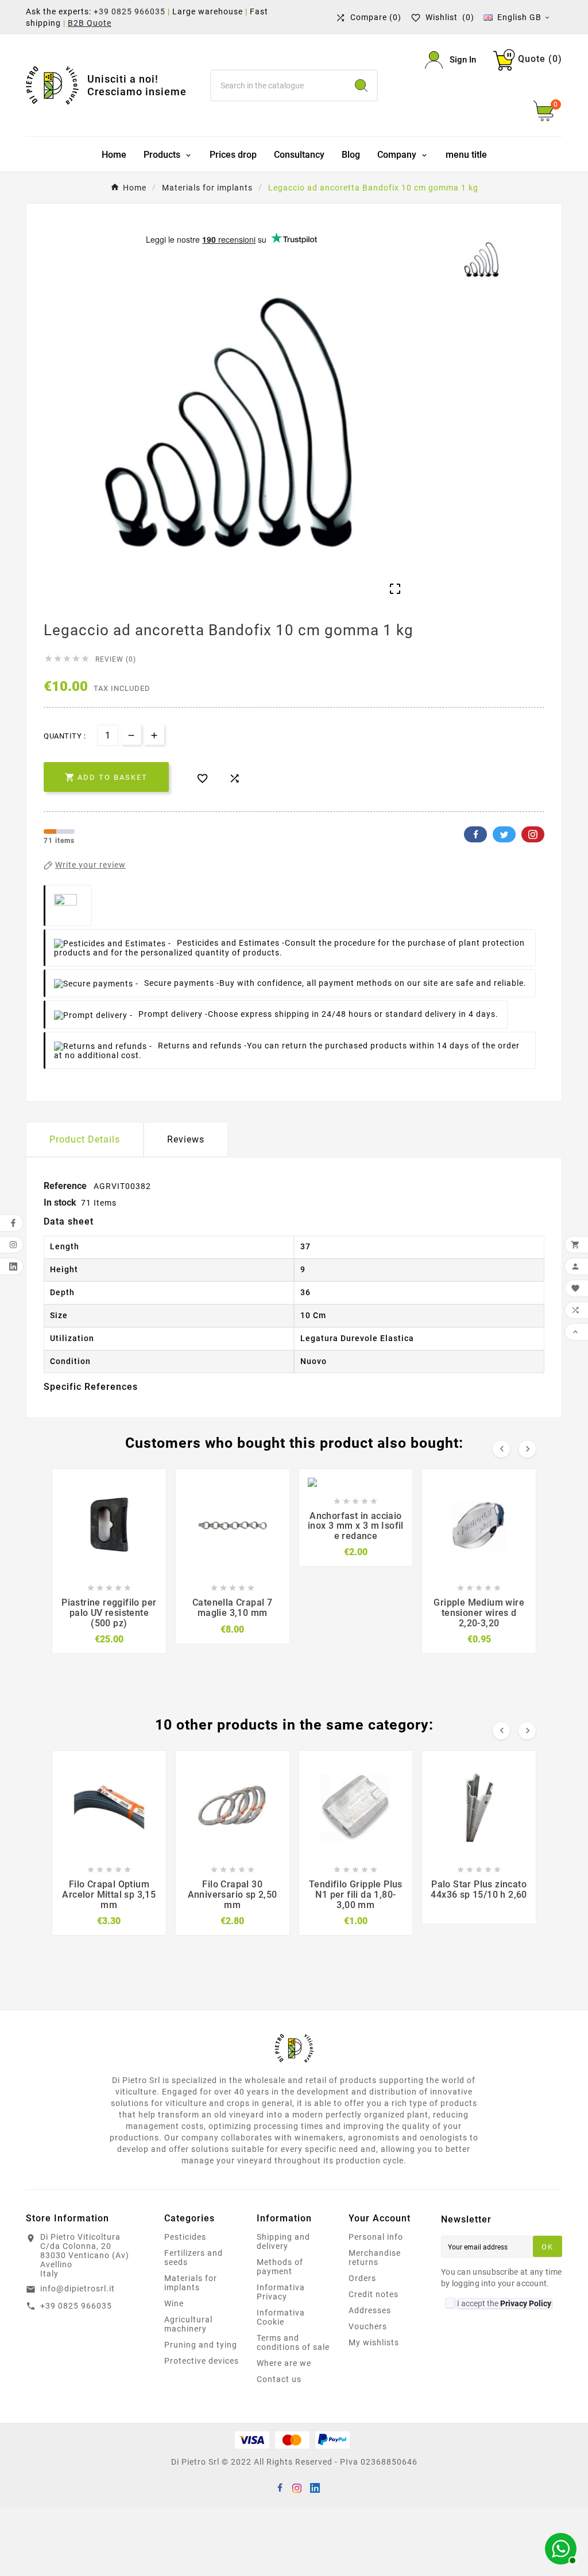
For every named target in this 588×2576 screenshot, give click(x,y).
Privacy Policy (526, 2303)
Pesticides (185, 2237)
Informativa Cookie (281, 2317)
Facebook (475, 834)
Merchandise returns (375, 2258)
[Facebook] (280, 2487)
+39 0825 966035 (129, 11)
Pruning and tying (201, 2345)
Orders (362, 2278)
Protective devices (202, 2361)
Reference (66, 1186)
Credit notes (374, 2294)
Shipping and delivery (283, 2241)
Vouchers (368, 2326)
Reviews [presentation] (186, 1139)
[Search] (361, 86)
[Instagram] (297, 2487)
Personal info (376, 2237)
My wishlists (374, 2342)
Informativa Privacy (281, 2292)
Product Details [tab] (85, 1139)
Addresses (370, 2310)
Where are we (284, 2363)
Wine (174, 2303)
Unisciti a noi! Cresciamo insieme (137, 85)
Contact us (279, 2379)
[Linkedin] (314, 2487)
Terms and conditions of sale (293, 2342)
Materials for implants (191, 2283)
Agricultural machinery (188, 2324)
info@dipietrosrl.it (78, 2289)
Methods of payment (280, 2267)
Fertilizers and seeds (194, 2258)
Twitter (504, 834)
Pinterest (533, 834)
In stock (60, 1202)
